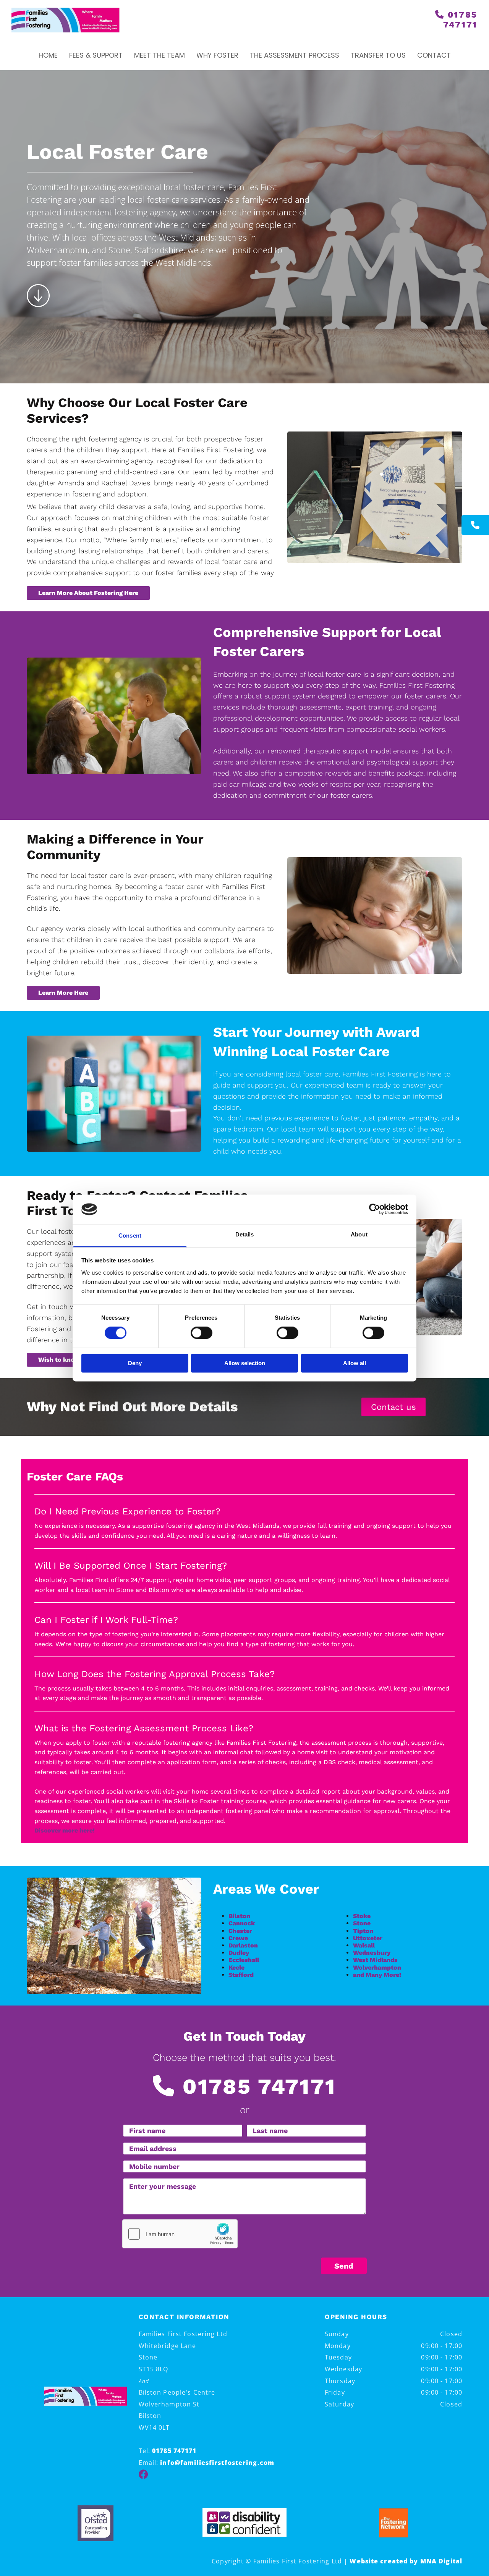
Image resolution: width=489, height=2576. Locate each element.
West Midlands (375, 1960)
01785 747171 (460, 20)
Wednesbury (372, 1953)
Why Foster (217, 55)
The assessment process (295, 55)
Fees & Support (96, 55)
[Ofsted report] (96, 2523)
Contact (434, 55)
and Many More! (377, 1975)
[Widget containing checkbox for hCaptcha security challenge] (180, 2234)
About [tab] (359, 1234)
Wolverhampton (377, 1968)
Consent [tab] (130, 1235)
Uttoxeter (368, 1938)
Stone (362, 1923)
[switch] (202, 1333)
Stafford (241, 1975)
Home (48, 55)
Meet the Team (159, 55)
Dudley (239, 1953)
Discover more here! (65, 1830)
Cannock (242, 1923)
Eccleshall (244, 1960)
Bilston (239, 1916)
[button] (475, 525)
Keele (236, 1968)
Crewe (238, 1938)
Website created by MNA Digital (406, 2561)
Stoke (362, 1916)
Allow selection (245, 1363)
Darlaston (243, 1945)
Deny (135, 1363)
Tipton (363, 1931)
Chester (240, 1931)
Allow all (355, 1363)
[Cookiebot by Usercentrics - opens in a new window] (375, 1209)
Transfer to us (378, 55)
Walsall (364, 1945)
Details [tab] (245, 1234)
